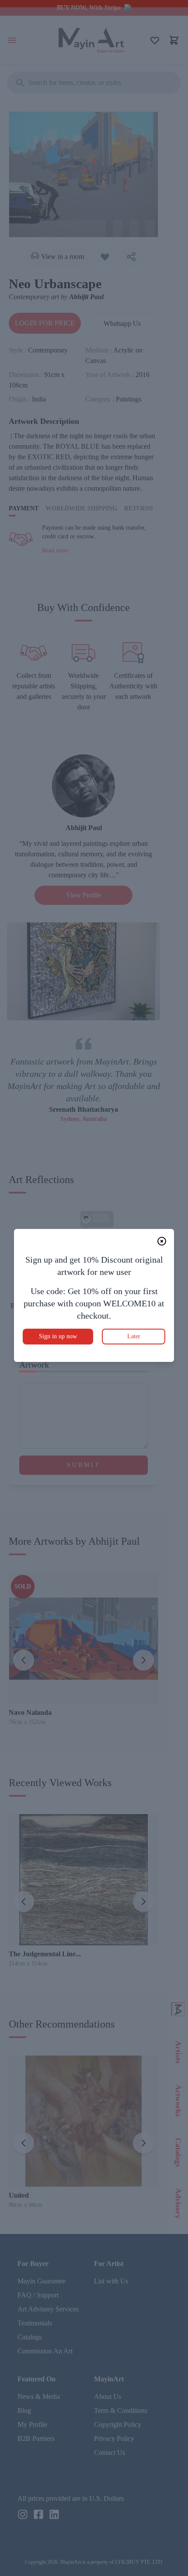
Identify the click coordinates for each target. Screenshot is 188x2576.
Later (134, 1336)
